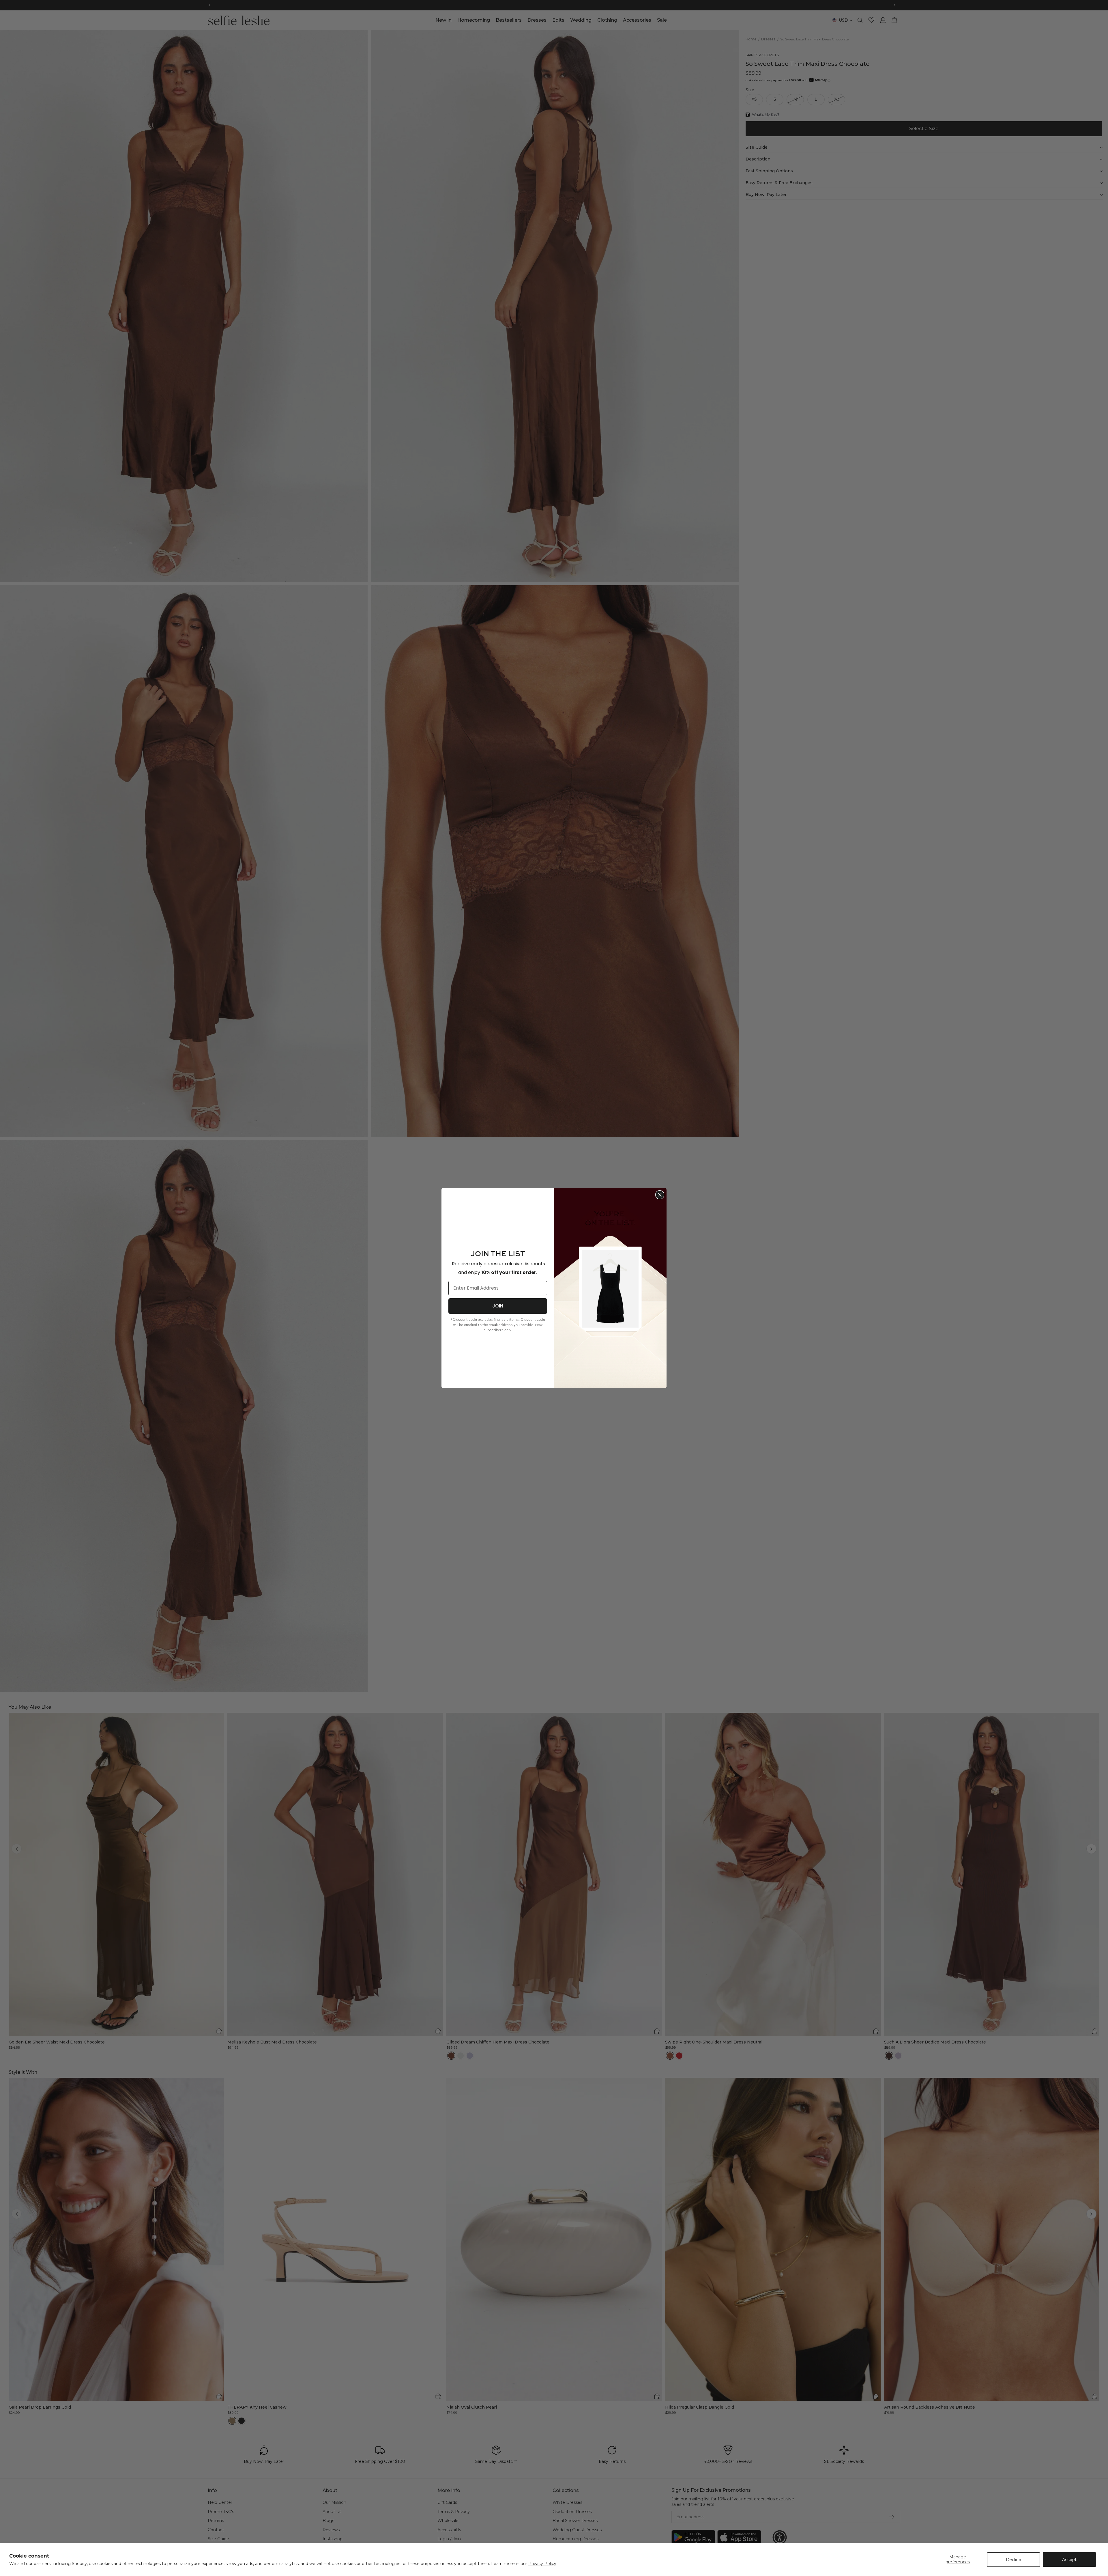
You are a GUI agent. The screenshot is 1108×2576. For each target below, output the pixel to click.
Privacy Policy (542, 2564)
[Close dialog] (660, 1195)
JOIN (498, 1306)
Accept (1069, 2560)
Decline (1014, 2560)
